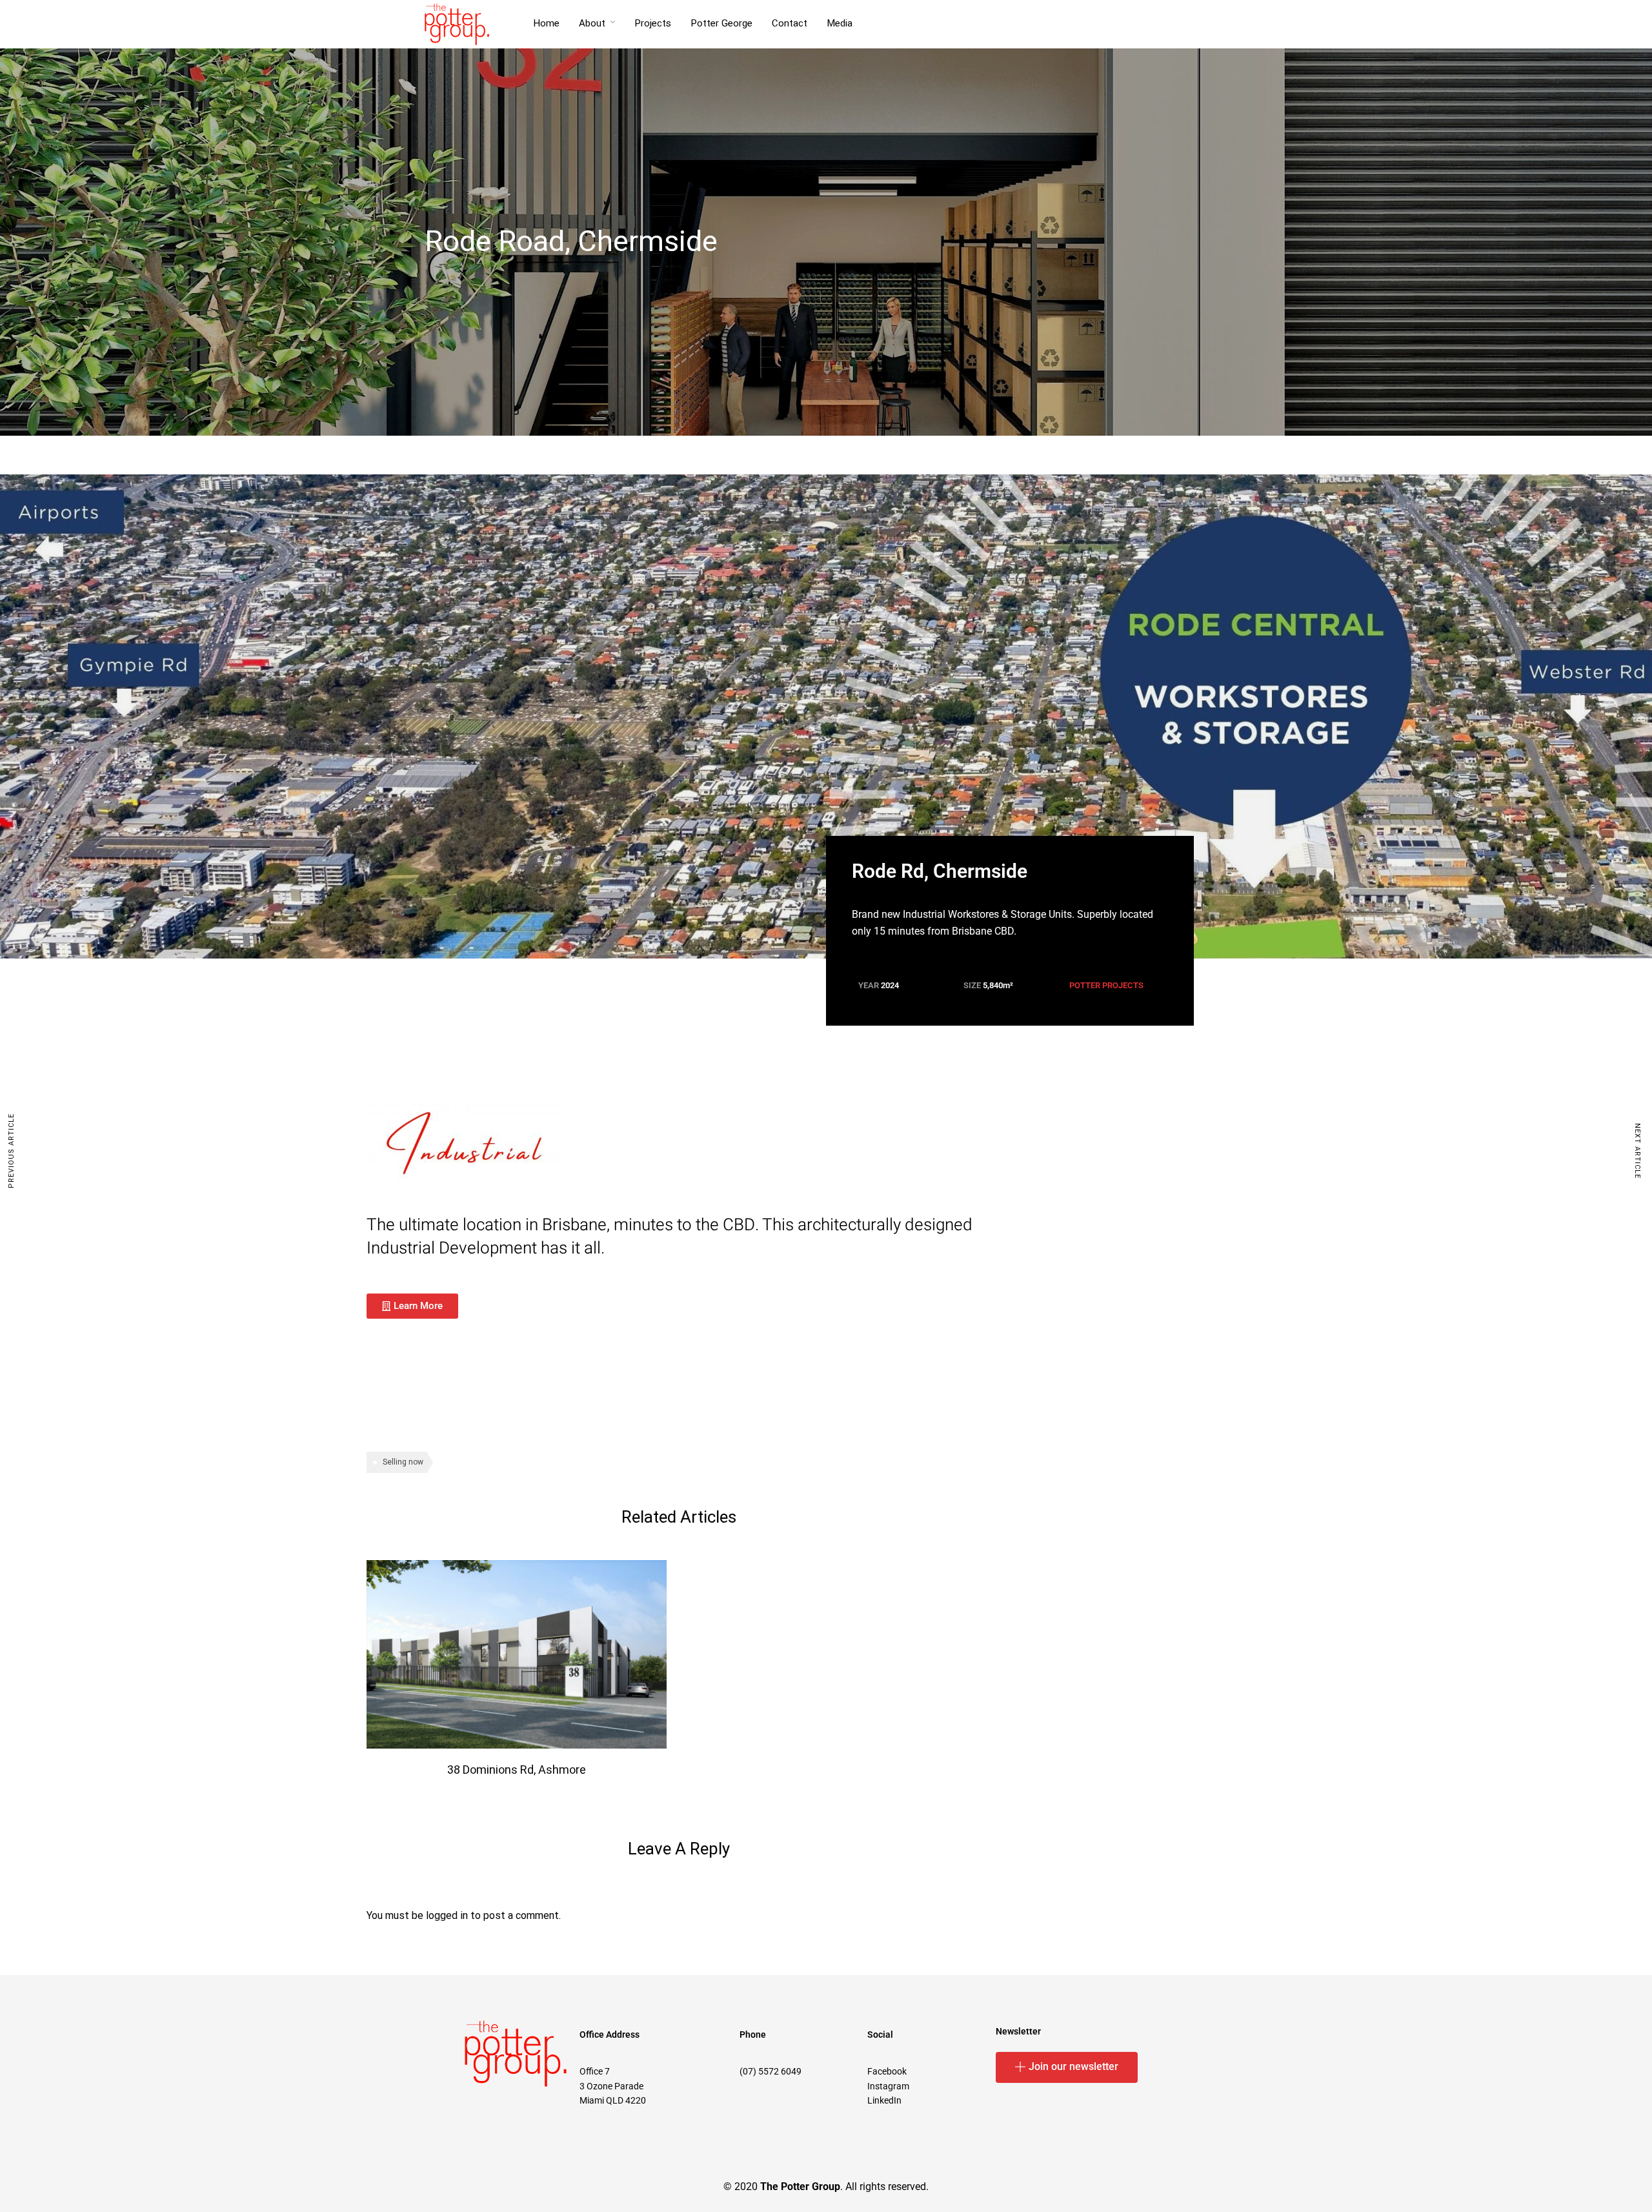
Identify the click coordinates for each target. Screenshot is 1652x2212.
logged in (447, 1916)
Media (840, 23)
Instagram (888, 2086)
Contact (790, 23)
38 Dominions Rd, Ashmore (517, 1770)
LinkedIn (884, 2100)
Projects (653, 23)
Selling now (403, 1462)
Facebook (887, 2071)
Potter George (721, 23)
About (592, 23)
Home (546, 23)
